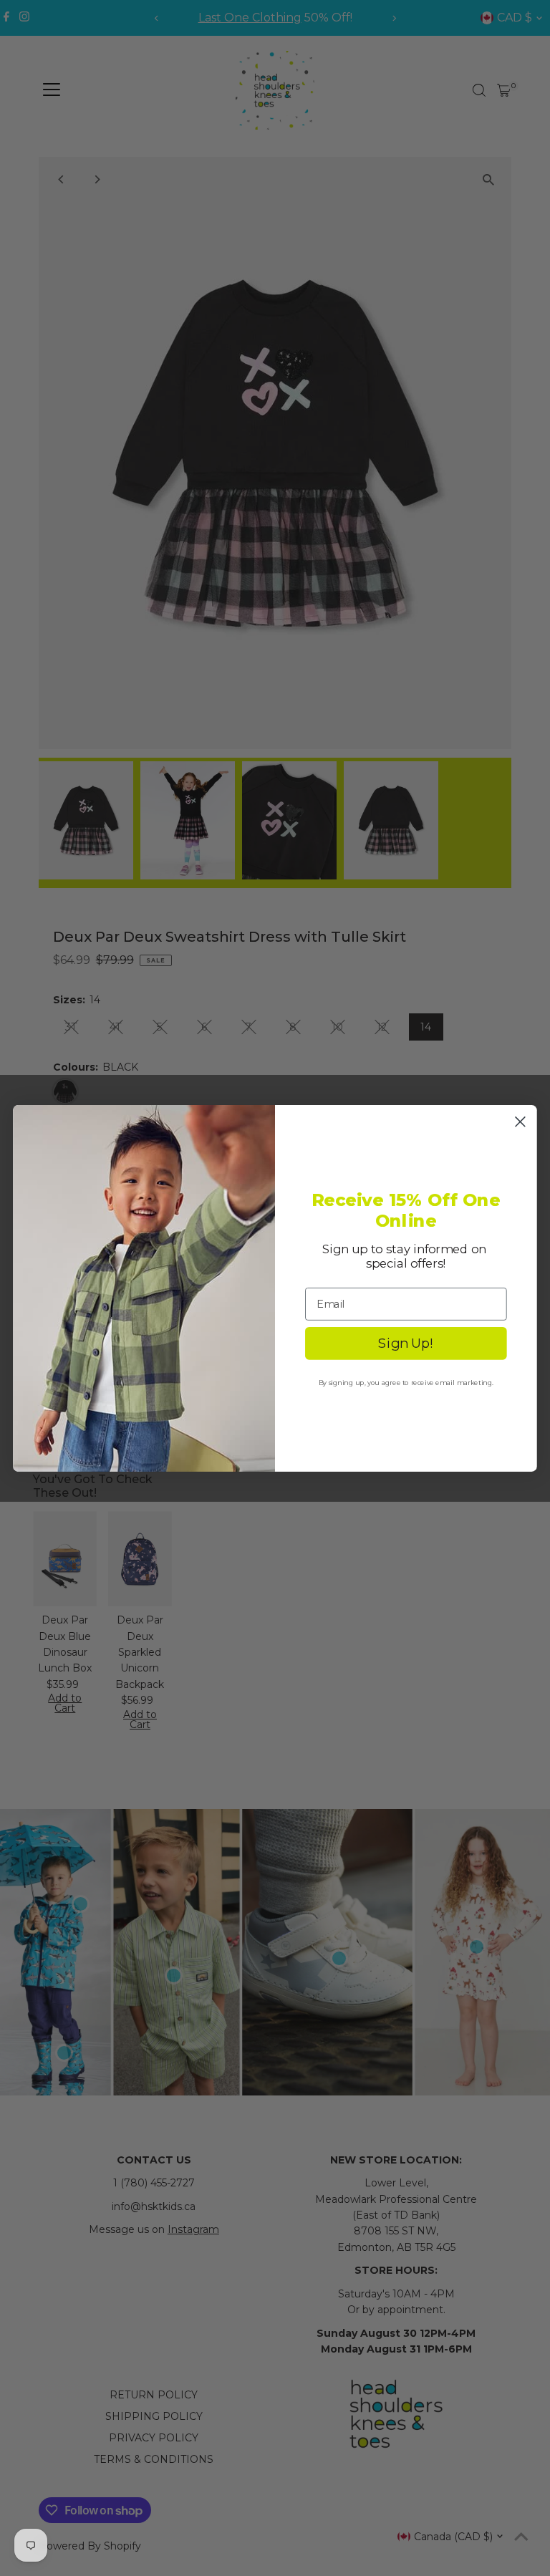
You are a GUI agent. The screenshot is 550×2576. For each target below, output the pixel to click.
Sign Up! (406, 1343)
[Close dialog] (520, 1121)
